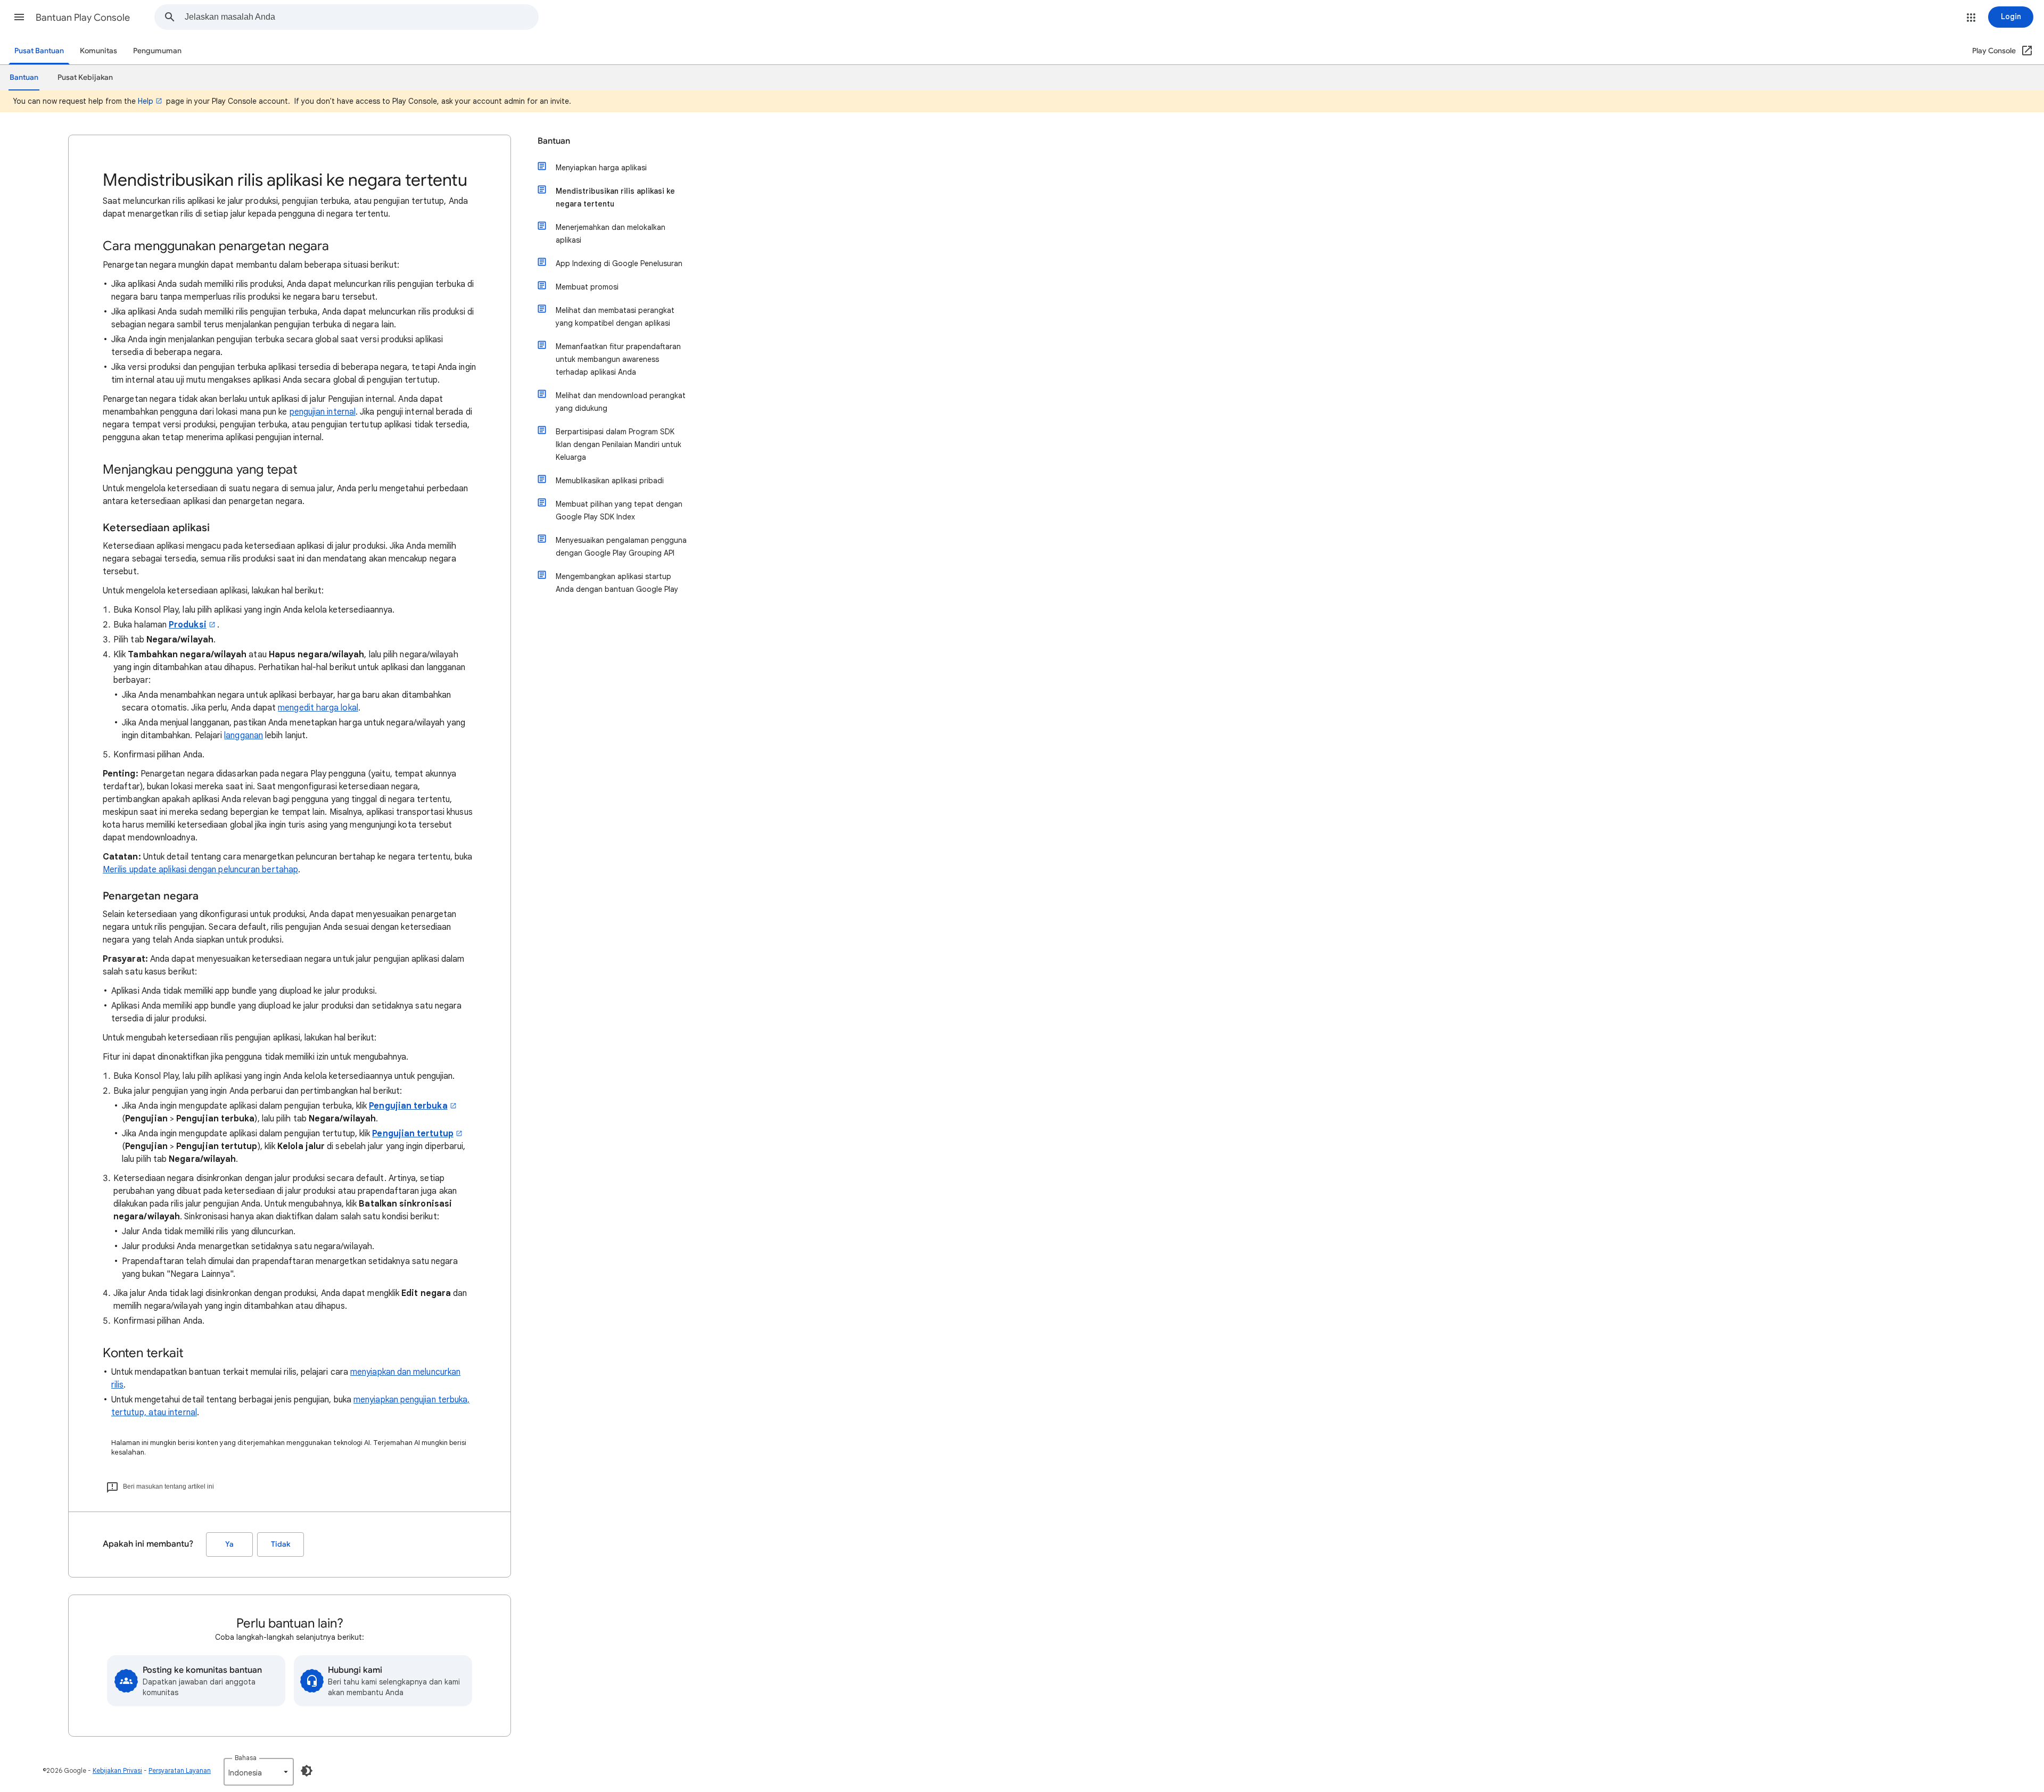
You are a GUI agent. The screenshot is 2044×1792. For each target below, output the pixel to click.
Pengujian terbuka (408, 1106)
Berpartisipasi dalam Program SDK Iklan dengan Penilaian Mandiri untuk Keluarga (619, 444)
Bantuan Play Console (83, 18)
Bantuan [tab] (24, 77)
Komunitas (98, 51)
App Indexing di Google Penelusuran (619, 263)
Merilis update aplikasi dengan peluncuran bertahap (200, 870)
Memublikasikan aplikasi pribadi (610, 481)
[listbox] (259, 1772)
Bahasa (246, 1758)
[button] (19, 17)
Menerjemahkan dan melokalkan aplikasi (611, 234)
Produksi (188, 625)
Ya (229, 1544)
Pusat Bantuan (39, 51)
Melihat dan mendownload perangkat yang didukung (621, 402)
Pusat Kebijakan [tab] (85, 77)
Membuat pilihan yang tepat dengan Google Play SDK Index (619, 510)
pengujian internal (323, 412)
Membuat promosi (587, 287)
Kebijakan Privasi (117, 1770)
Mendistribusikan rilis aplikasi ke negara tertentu (615, 197)
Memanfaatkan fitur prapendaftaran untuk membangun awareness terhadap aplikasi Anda (618, 359)
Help (146, 101)
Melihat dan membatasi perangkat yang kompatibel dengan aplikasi (615, 317)
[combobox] (361, 17)
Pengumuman (157, 51)
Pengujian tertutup (413, 1134)
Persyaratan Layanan (180, 1770)
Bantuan (554, 141)
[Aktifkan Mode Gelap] (307, 1771)
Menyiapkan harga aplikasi (601, 168)
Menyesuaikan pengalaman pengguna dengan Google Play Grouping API (621, 547)
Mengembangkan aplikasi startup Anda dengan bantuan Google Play (617, 583)
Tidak (281, 1544)
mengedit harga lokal (318, 708)
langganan (244, 736)
